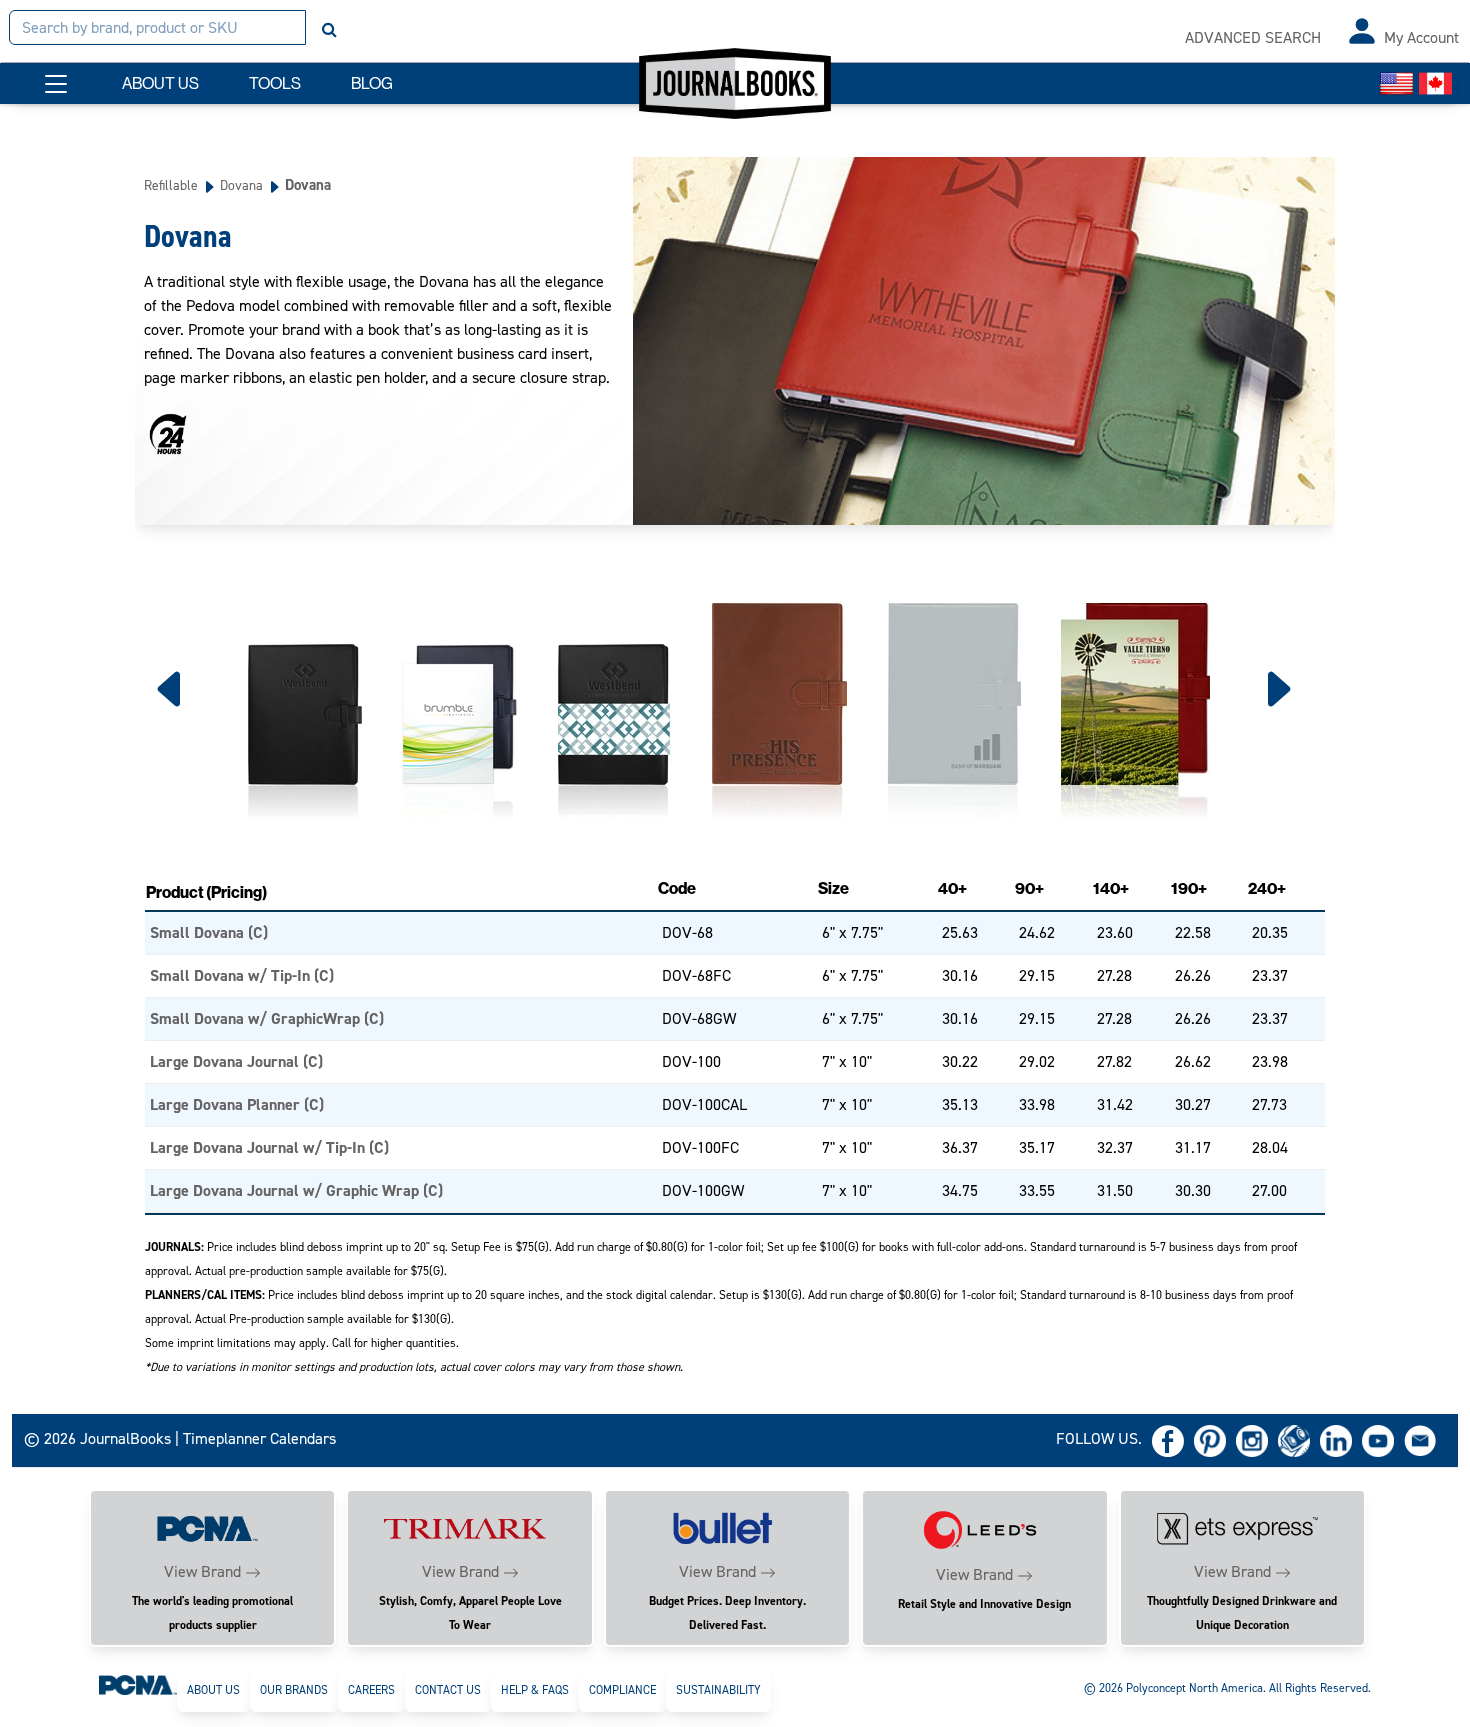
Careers (371, 1690)
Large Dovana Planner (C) (237, 1104)
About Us (213, 1690)
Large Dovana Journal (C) (236, 1061)
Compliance (622, 1690)
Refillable (171, 185)
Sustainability (718, 1690)
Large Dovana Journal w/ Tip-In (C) (269, 1147)
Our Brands (294, 1690)
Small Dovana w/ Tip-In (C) (242, 975)
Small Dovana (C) (209, 932)
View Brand (202, 1571)
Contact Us (448, 1690)
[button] (56, 84)
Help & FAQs (535, 1690)
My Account (1421, 37)
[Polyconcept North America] (138, 1684)
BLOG (372, 83)
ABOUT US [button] (160, 83)
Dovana (241, 185)
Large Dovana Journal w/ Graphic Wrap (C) (296, 1190)
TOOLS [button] (275, 83)
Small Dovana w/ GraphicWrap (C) (267, 1018)
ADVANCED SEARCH (1253, 37)
